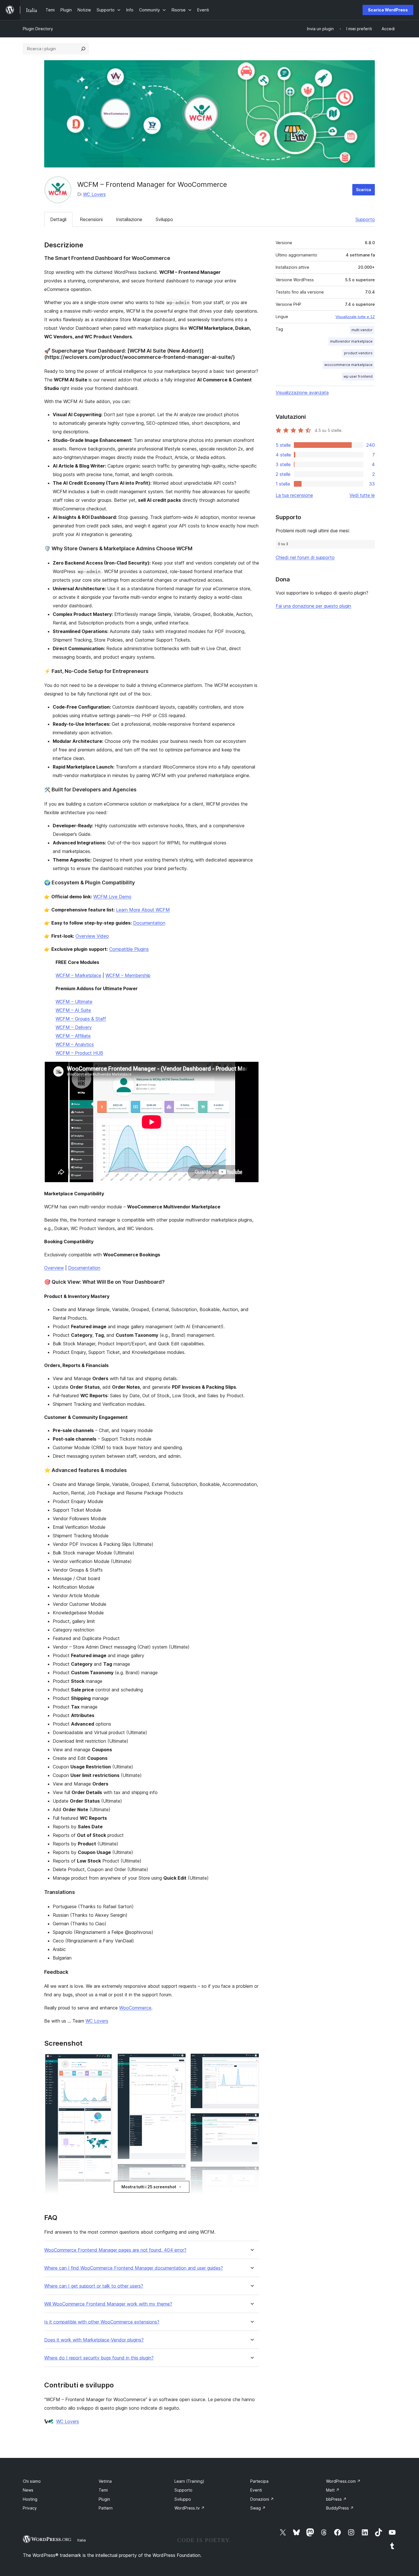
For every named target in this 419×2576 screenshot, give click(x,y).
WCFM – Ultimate (74, 1002)
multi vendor (362, 330)
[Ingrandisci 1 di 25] (105, 2061)
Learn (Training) (189, 2481)
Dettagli (58, 219)
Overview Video (92, 936)
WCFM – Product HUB (79, 1053)
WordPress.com (343, 2481)
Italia (82, 2540)
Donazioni (262, 2499)
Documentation (149, 923)
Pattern (106, 2508)
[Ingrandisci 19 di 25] (251, 2174)
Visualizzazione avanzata (302, 393)
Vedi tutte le (362, 495)
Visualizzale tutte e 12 (355, 317)
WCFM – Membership (128, 975)
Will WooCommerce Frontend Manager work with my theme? (108, 2304)
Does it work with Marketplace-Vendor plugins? (94, 2340)
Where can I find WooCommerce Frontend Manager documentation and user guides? (134, 2268)
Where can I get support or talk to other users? (94, 2286)
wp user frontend (358, 376)
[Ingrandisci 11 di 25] (178, 2171)
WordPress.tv (190, 2508)
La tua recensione (294, 495)
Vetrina (105, 2481)
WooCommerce (135, 2008)
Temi (103, 2490)
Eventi (256, 2490)
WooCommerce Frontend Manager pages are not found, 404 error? (115, 2250)
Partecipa (259, 2481)
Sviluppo (164, 219)
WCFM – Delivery (74, 1027)
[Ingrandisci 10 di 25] (178, 2061)
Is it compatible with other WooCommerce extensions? (102, 2322)
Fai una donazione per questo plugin (313, 606)
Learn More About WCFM (143, 910)
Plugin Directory (38, 29)
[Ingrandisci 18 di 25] (251, 2121)
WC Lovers (94, 194)
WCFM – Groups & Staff (81, 1019)
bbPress (336, 2499)
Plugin (104, 2499)
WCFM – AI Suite (73, 1010)
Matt (333, 2490)
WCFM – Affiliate (73, 1036)
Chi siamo (32, 2481)
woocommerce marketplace (348, 365)
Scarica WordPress (388, 10)
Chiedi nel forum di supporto (305, 557)
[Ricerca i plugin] (83, 49)
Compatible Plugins (129, 949)
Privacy (30, 2508)
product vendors (358, 353)
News (28, 2490)
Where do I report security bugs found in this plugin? (99, 2358)
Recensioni (91, 219)
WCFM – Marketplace (78, 975)
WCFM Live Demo (112, 897)
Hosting (30, 2499)
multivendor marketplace (351, 341)
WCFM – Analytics (75, 1044)
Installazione (129, 219)
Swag (258, 2508)
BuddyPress (340, 2508)
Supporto (365, 219)
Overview (54, 1268)
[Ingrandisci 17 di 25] (251, 2061)
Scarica (364, 190)
